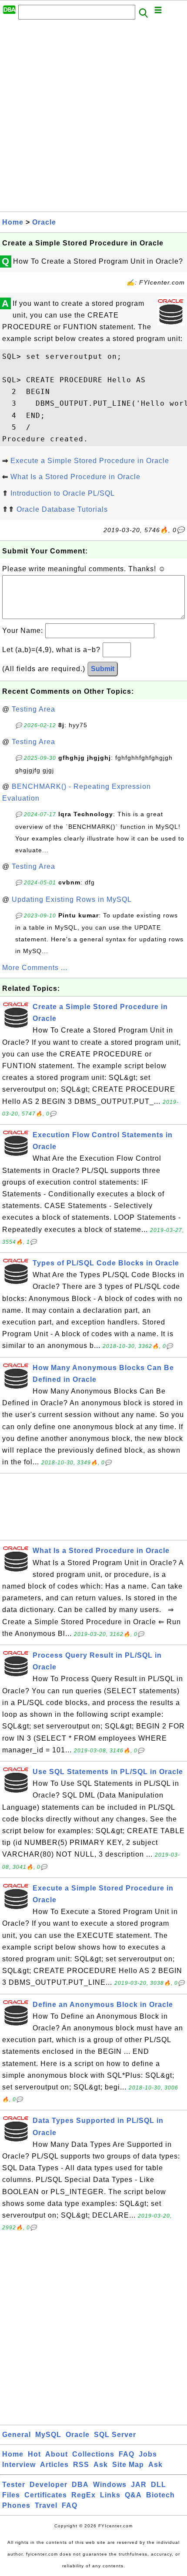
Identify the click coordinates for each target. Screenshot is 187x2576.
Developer (48, 2485)
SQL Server (115, 2435)
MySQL (48, 2435)
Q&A (133, 2495)
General (17, 2435)
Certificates (46, 2495)
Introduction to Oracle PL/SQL (63, 493)
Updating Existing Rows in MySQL (72, 899)
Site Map (128, 2465)
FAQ (127, 2454)
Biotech (160, 2495)
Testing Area (33, 709)
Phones (16, 2505)
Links (110, 2495)
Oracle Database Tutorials (62, 509)
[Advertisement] (93, 118)
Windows (110, 2485)
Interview (19, 2465)
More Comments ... (35, 968)
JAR (139, 2485)
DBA (80, 2485)
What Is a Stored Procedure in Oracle (75, 477)
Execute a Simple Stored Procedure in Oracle (90, 461)
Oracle (44, 222)
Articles (54, 2465)
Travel (46, 2505)
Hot (34, 2454)
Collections (93, 2454)
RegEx (83, 2495)
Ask (101, 2465)
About (57, 2454)
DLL (159, 2485)
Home (13, 222)
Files (11, 2495)
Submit (103, 669)
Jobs (148, 2454)
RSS (81, 2465)
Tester (14, 2485)
